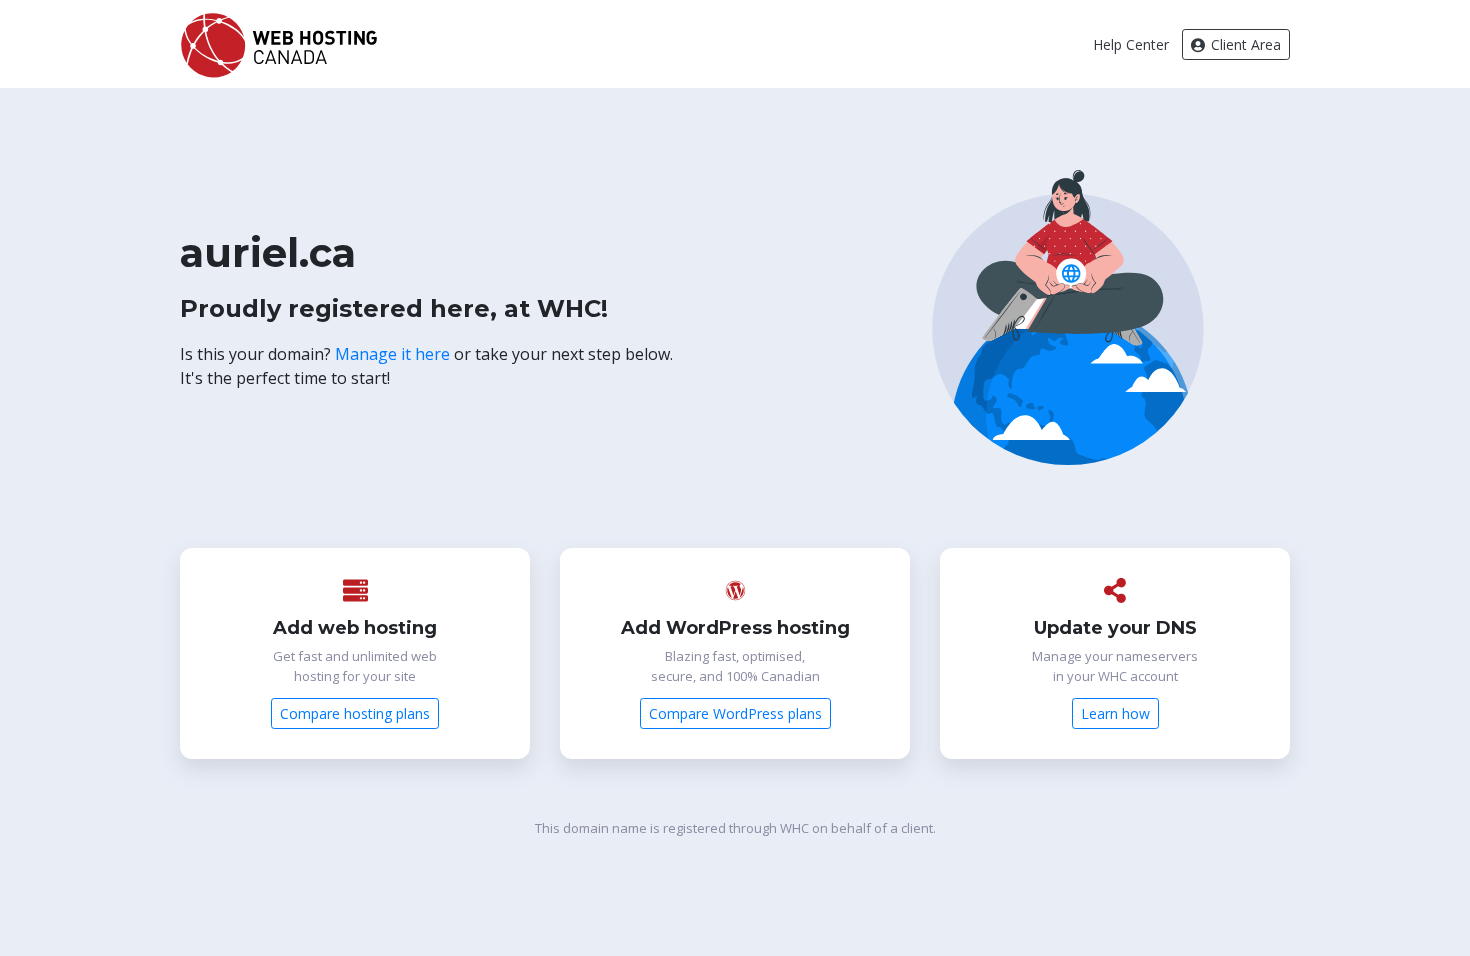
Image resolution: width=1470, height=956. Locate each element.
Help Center (1131, 44)
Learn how (1115, 713)
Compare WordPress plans (735, 713)
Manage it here (392, 354)
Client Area (1244, 44)
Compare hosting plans (355, 713)
